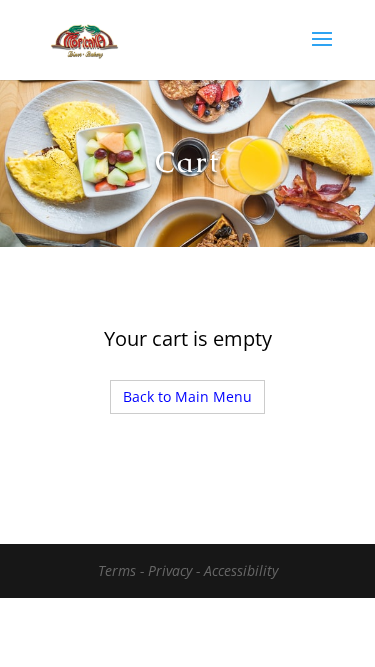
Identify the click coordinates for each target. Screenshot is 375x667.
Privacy (172, 570)
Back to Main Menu (187, 396)
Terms (119, 570)
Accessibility (241, 570)
